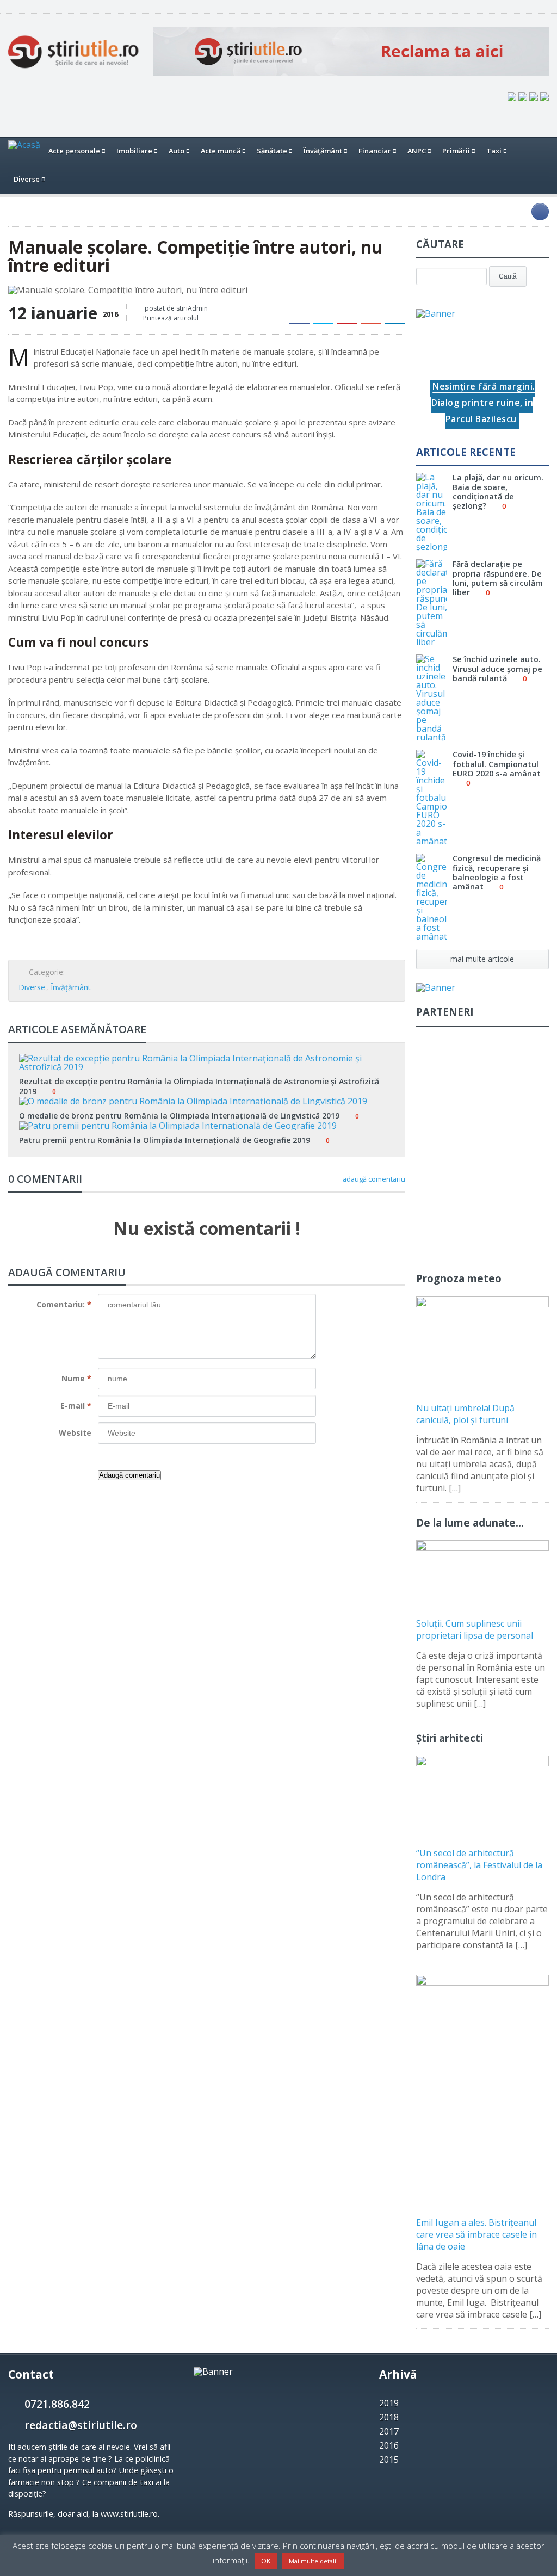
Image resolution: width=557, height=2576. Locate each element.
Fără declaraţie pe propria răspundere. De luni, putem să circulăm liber (498, 578)
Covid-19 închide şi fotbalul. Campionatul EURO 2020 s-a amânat (497, 764)
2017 (389, 2431)
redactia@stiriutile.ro (81, 2425)
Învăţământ (71, 987)
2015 (389, 2460)
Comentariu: (64, 1304)
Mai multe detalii (313, 2561)
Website (75, 1433)
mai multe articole (482, 959)
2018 (389, 2417)
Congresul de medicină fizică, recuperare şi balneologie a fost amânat (497, 872)
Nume (76, 1378)
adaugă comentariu (374, 1179)
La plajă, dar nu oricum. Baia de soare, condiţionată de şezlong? (498, 492)
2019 (389, 2403)
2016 (389, 2445)
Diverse (32, 987)
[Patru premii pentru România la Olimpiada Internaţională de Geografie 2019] (207, 1125)
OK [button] (266, 2561)
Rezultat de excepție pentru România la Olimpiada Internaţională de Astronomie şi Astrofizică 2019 (199, 1086)
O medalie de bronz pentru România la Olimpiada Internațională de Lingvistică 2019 (179, 1116)
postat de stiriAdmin (175, 308)
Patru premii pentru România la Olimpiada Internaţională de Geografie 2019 (165, 1140)
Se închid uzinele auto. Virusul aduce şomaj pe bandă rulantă (497, 669)
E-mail (76, 1406)
